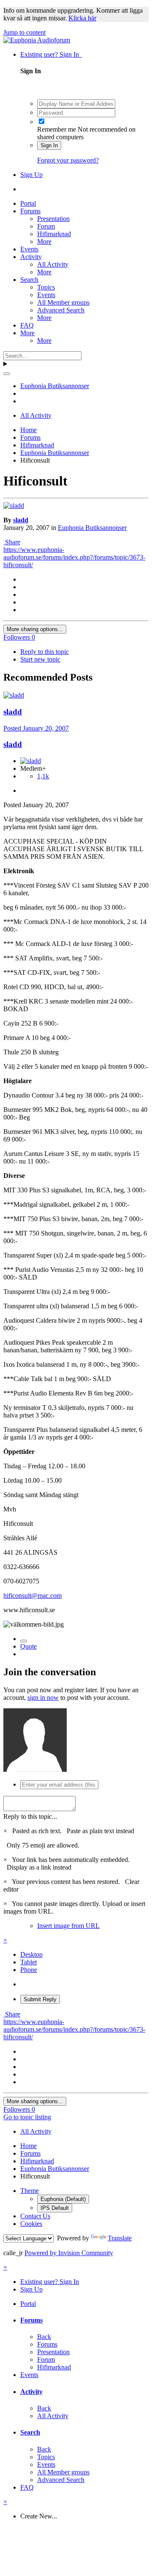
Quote (28, 1646)
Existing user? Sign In (51, 54)
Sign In (49, 145)
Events (29, 249)
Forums (30, 211)
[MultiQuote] (24, 1641)
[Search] (7, 374)
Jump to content (24, 32)
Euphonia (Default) (63, 2199)
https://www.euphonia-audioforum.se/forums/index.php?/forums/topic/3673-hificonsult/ (74, 557)
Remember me (57, 129)
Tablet (28, 1962)
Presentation (53, 219)
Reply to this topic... (30, 1816)
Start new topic (40, 659)
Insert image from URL (68, 1926)
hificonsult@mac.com (33, 1596)
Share (12, 542)
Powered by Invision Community (69, 2253)
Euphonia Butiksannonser (92, 528)
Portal (28, 203)
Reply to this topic (45, 652)
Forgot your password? (68, 160)
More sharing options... (35, 629)
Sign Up (31, 175)
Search (29, 280)
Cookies (31, 2224)
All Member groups (63, 302)
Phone (29, 1970)
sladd (21, 520)
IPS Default (55, 2208)
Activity (31, 257)
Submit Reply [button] (40, 1999)
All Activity (53, 264)
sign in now (43, 1698)
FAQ (27, 325)
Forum (46, 226)
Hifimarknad (54, 234)
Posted (36, 728)
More (44, 241)
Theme (30, 2191)
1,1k (43, 776)
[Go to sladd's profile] (14, 506)
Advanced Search (61, 310)
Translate (120, 2238)
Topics (46, 287)
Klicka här (82, 18)
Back (44, 2337)
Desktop (31, 1954)
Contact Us (35, 2216)
